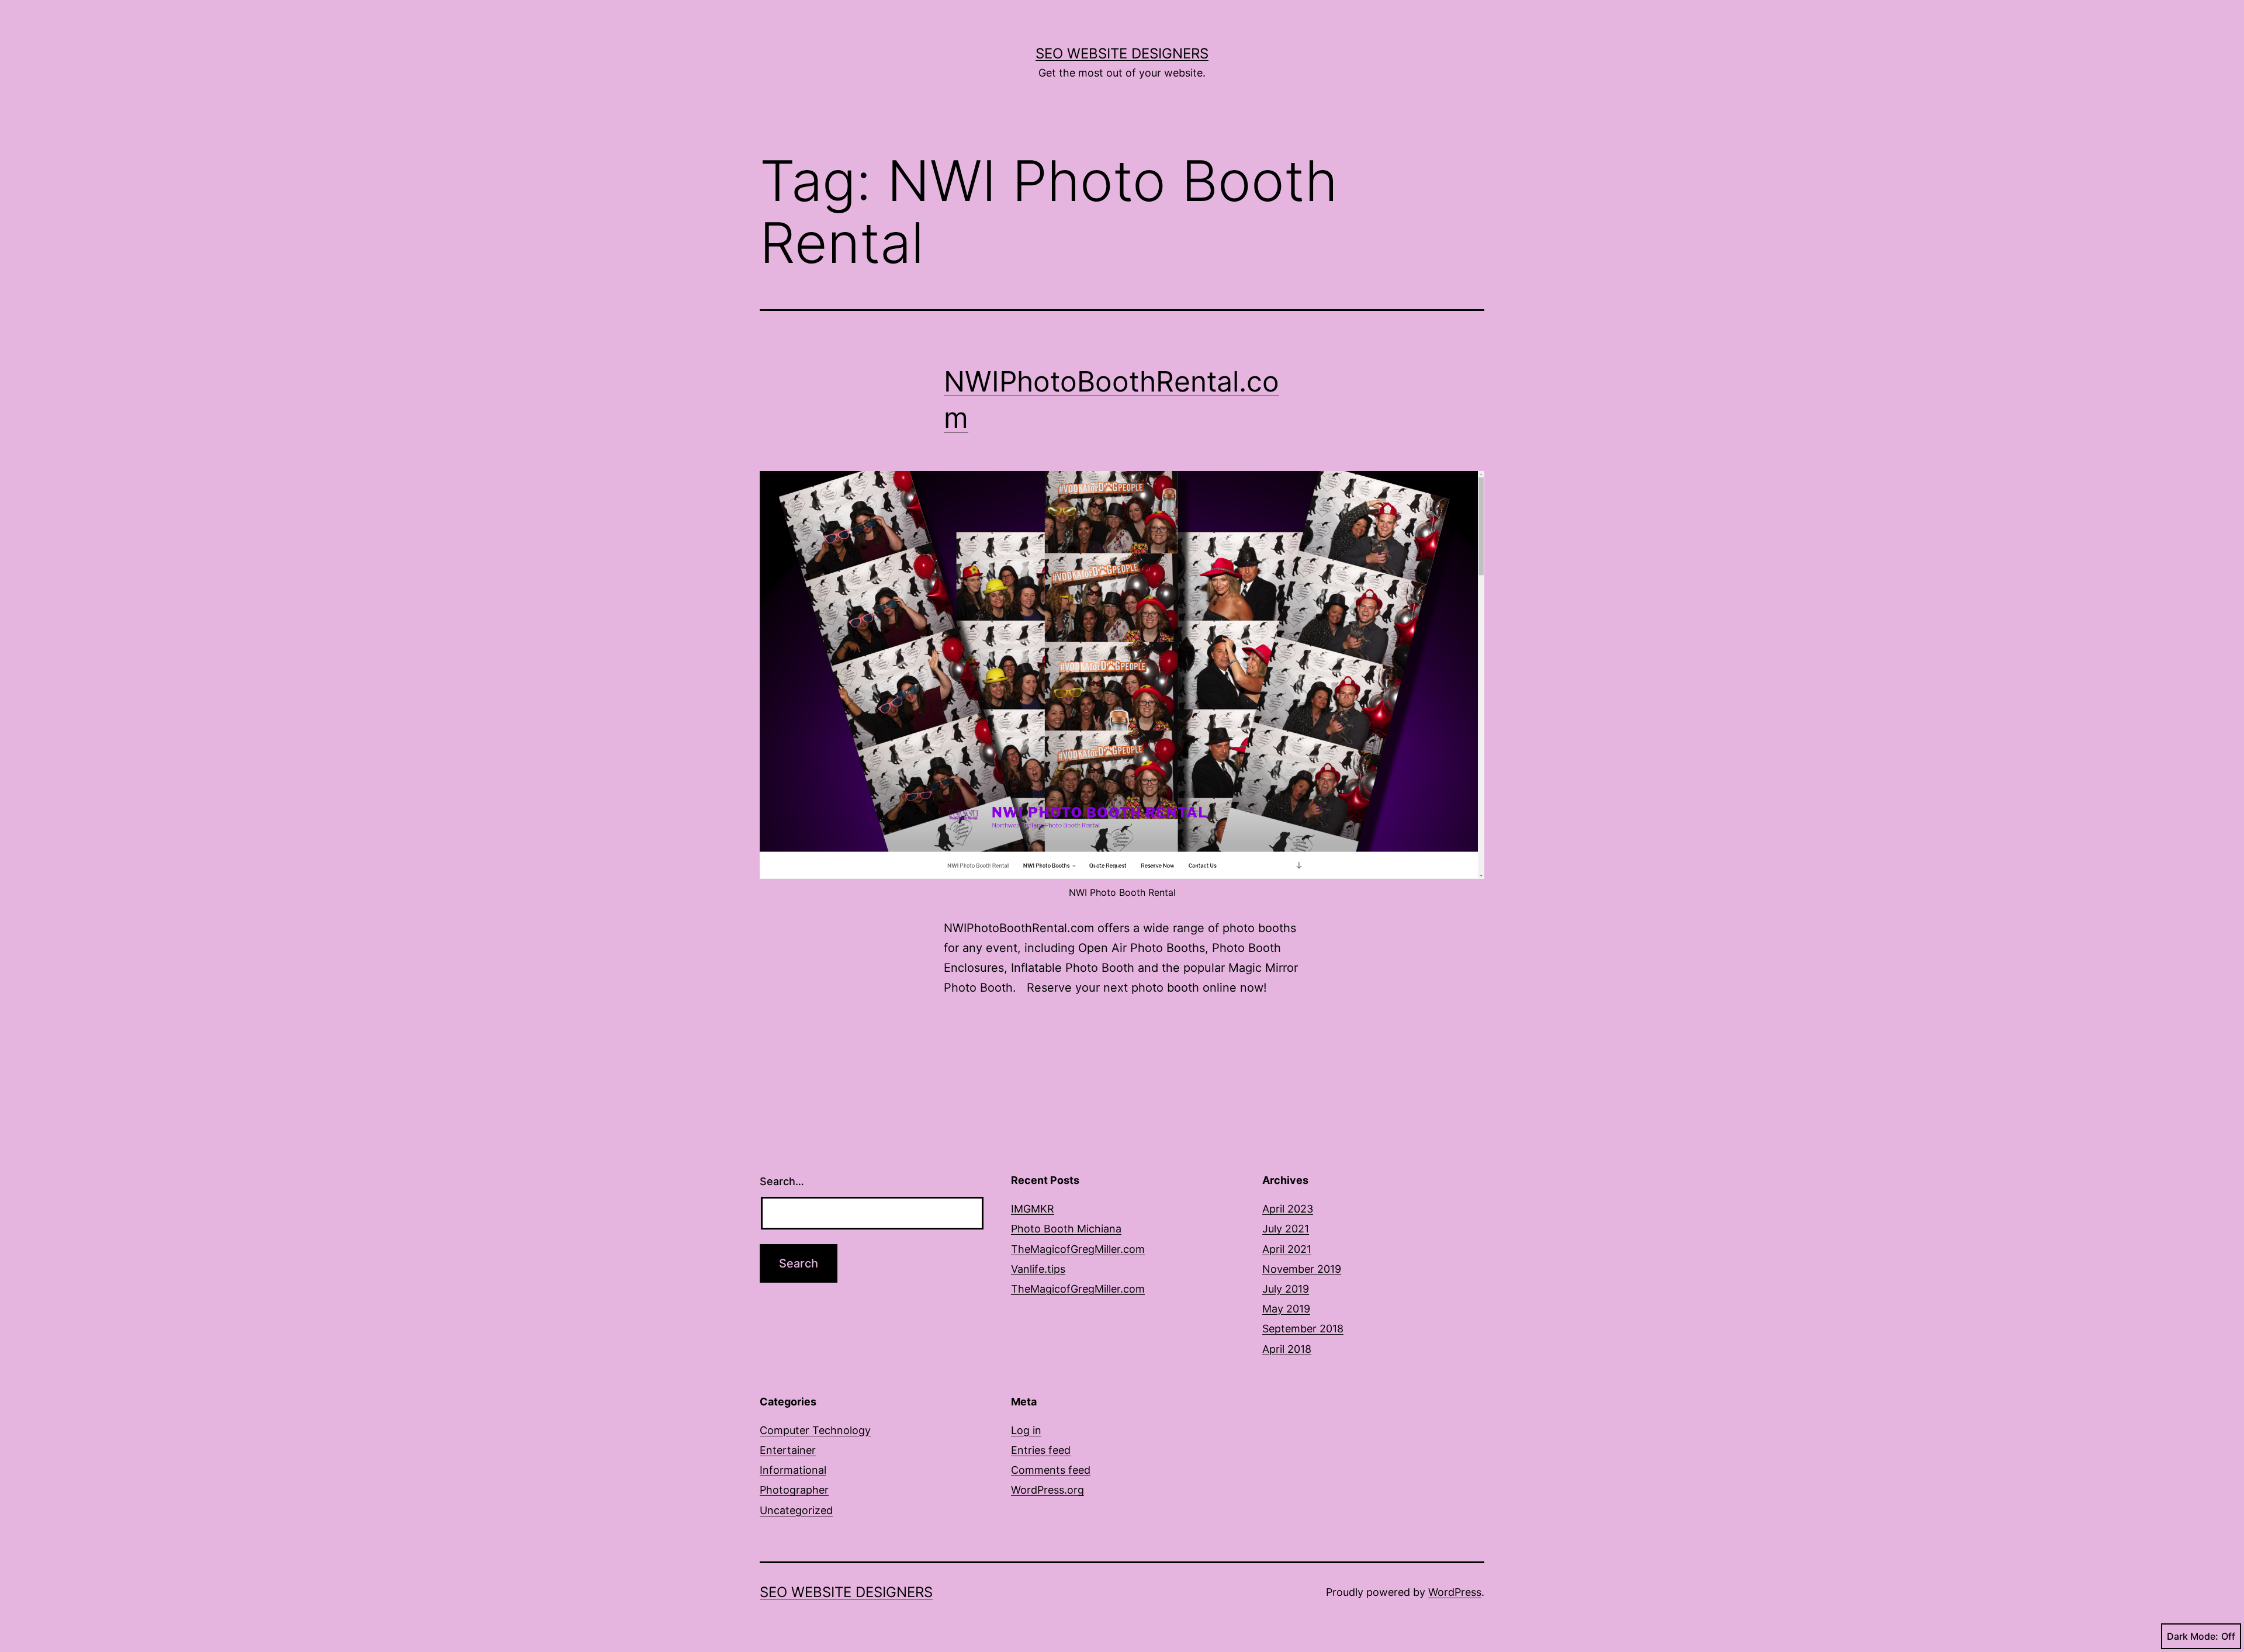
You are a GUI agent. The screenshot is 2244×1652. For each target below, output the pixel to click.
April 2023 (1288, 1209)
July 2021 (1286, 1229)
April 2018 (1287, 1349)
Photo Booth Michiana (1066, 1229)
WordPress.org (1047, 1490)
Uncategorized (796, 1510)
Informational (793, 1470)
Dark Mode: (2193, 1636)
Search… (782, 1181)
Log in (1026, 1430)
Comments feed (1051, 1470)
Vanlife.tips (1038, 1269)
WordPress (1455, 1592)
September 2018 (1303, 1329)
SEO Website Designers (1122, 53)
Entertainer (788, 1450)
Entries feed (1041, 1450)
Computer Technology (815, 1430)
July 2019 (1286, 1289)
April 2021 (1287, 1249)
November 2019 (1302, 1269)
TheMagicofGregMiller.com (1078, 1249)
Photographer (794, 1490)
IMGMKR (1033, 1209)
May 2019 (1286, 1309)
